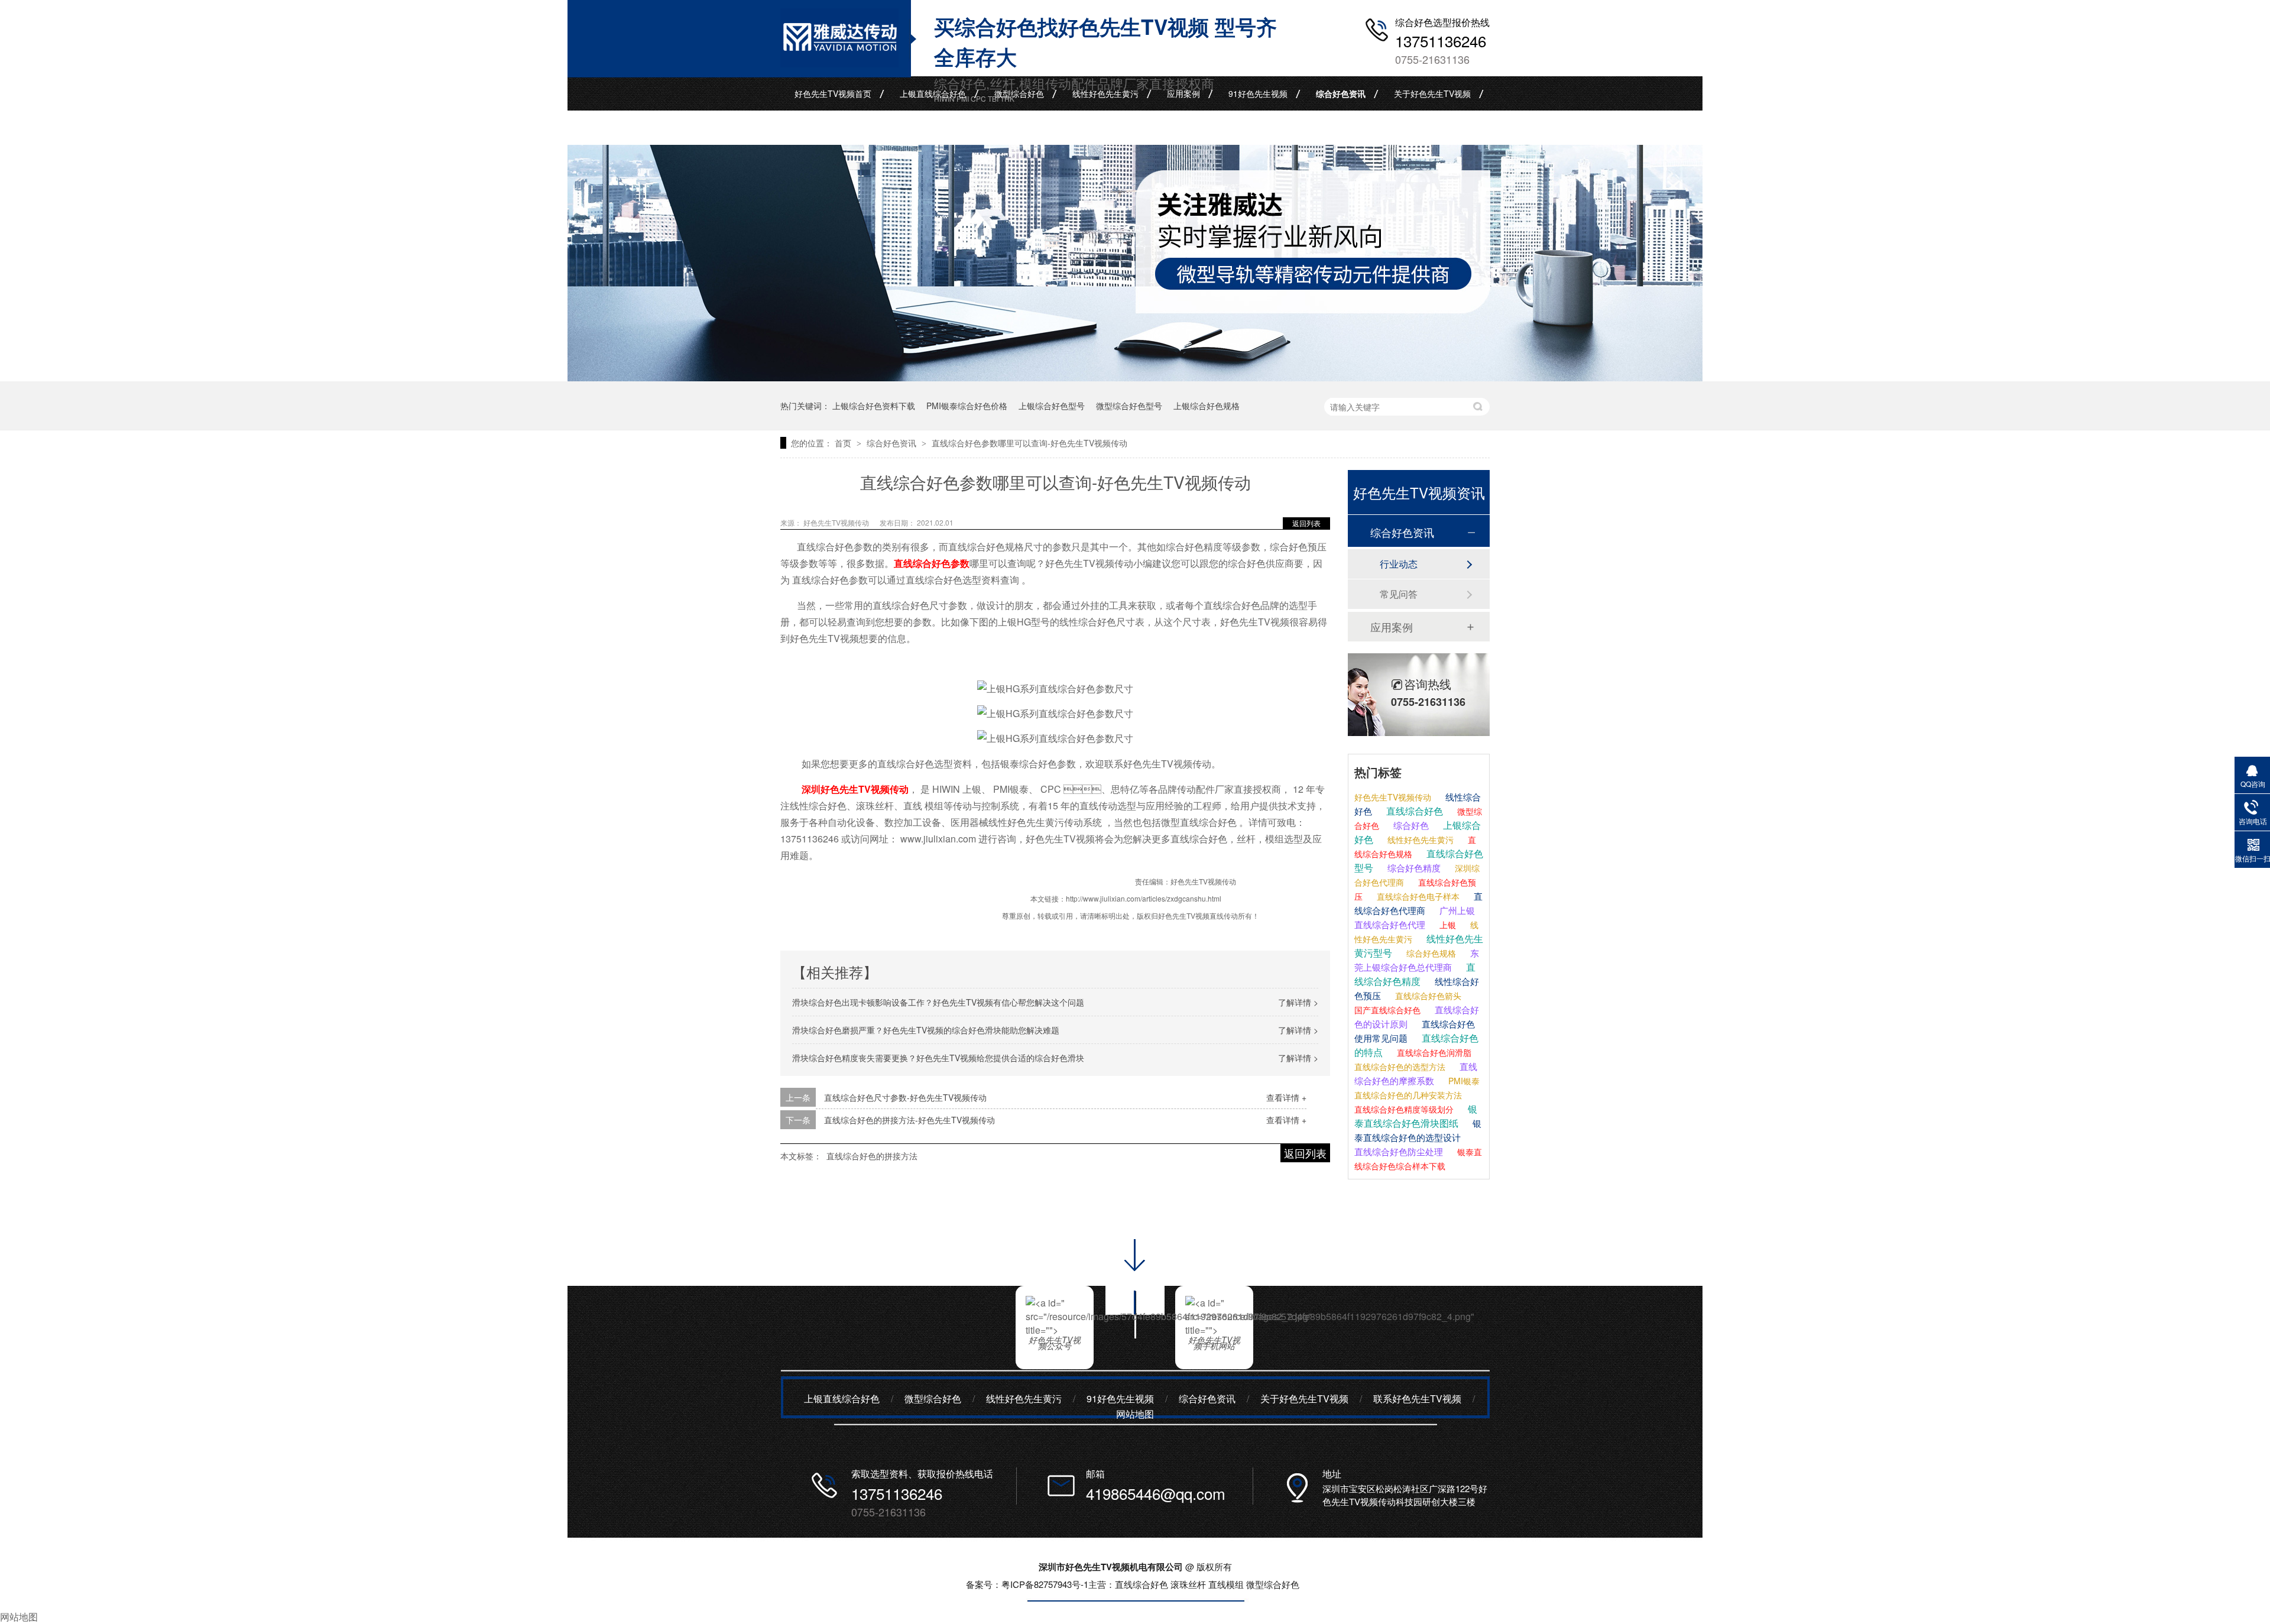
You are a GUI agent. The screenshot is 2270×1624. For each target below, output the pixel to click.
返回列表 (1306, 523)
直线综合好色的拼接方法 (872, 1156)
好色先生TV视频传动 (1393, 797)
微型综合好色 (1019, 93)
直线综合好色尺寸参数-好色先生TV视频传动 (905, 1097)
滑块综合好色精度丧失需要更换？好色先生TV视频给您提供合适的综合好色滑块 (938, 1058)
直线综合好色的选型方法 (1400, 1067)
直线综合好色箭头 (1427, 996)
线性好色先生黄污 (1105, 93)
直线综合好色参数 (932, 563)
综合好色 (1410, 825)
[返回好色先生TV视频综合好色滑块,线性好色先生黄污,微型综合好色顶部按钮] (1135, 1342)
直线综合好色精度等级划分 (1404, 1109)
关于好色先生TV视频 (1432, 93)
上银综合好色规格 (1207, 406)
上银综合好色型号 (1052, 406)
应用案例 (1183, 93)
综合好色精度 (1413, 868)
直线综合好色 (1413, 811)
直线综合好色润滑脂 (1433, 1052)
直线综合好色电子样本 (1417, 896)
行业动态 (1399, 564)
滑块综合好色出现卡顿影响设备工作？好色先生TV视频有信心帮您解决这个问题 (938, 1002)
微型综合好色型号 (1129, 406)
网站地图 (1135, 1414)
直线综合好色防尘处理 (1399, 1151)
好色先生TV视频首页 (833, 93)
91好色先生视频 (1258, 93)
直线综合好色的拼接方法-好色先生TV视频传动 (909, 1120)
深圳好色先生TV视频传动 (855, 789)
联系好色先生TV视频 (833, 128)
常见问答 (1399, 594)
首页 (844, 443)
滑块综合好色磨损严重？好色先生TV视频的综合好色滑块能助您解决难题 (926, 1030)
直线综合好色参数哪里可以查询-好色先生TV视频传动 (1029, 443)
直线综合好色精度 (1415, 974)
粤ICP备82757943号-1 (1045, 1584)
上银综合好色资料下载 (874, 406)
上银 (1447, 925)
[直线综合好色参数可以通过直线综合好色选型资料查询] (839, 63)
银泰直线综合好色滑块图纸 (1416, 1116)
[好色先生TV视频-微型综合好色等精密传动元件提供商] (1135, 377)
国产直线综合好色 (1387, 1010)
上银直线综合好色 (933, 93)
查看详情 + (1286, 1097)
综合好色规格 (1430, 953)
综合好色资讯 (1341, 93)
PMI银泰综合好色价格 (967, 406)
